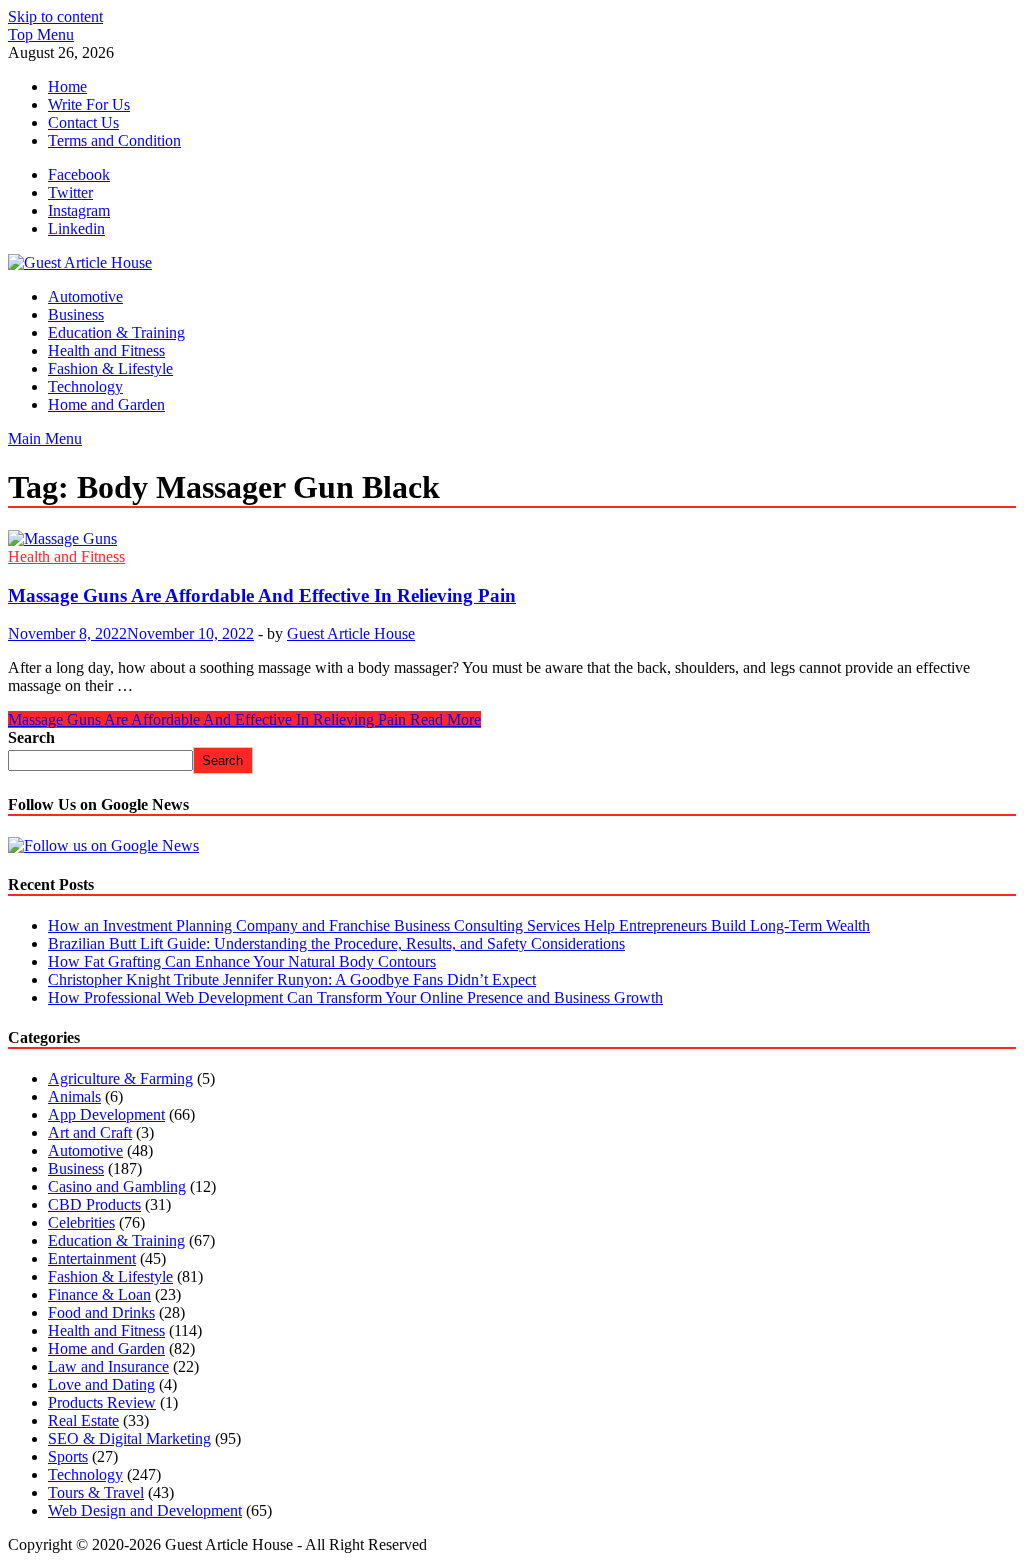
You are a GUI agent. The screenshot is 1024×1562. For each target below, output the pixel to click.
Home (67, 86)
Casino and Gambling (117, 1186)
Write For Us (89, 104)
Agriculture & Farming (120, 1078)
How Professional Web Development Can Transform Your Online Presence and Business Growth (355, 997)
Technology (85, 386)
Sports (68, 1456)
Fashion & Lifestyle (110, 368)
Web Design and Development (145, 1510)
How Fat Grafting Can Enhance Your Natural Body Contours (242, 961)
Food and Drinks (101, 1312)
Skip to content (55, 16)
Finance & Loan (99, 1294)
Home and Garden (106, 404)
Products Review (102, 1402)
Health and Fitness (106, 350)
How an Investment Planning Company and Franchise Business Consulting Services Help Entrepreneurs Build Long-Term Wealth (459, 925)
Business (76, 314)
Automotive (85, 296)
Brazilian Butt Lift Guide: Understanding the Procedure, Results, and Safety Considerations (336, 943)
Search (31, 737)
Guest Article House (351, 633)
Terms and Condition (114, 140)
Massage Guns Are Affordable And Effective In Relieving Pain (262, 595)
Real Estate (83, 1420)
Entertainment (92, 1258)
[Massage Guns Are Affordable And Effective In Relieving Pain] (512, 539)
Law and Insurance (108, 1366)
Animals (74, 1096)
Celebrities (81, 1222)
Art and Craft (90, 1132)
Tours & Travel (96, 1492)
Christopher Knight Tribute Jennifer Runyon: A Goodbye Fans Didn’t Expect (292, 979)
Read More (244, 719)
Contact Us (83, 122)
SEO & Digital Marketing (129, 1438)
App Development (106, 1114)
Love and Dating (101, 1384)
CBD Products (94, 1204)
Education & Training (116, 332)
